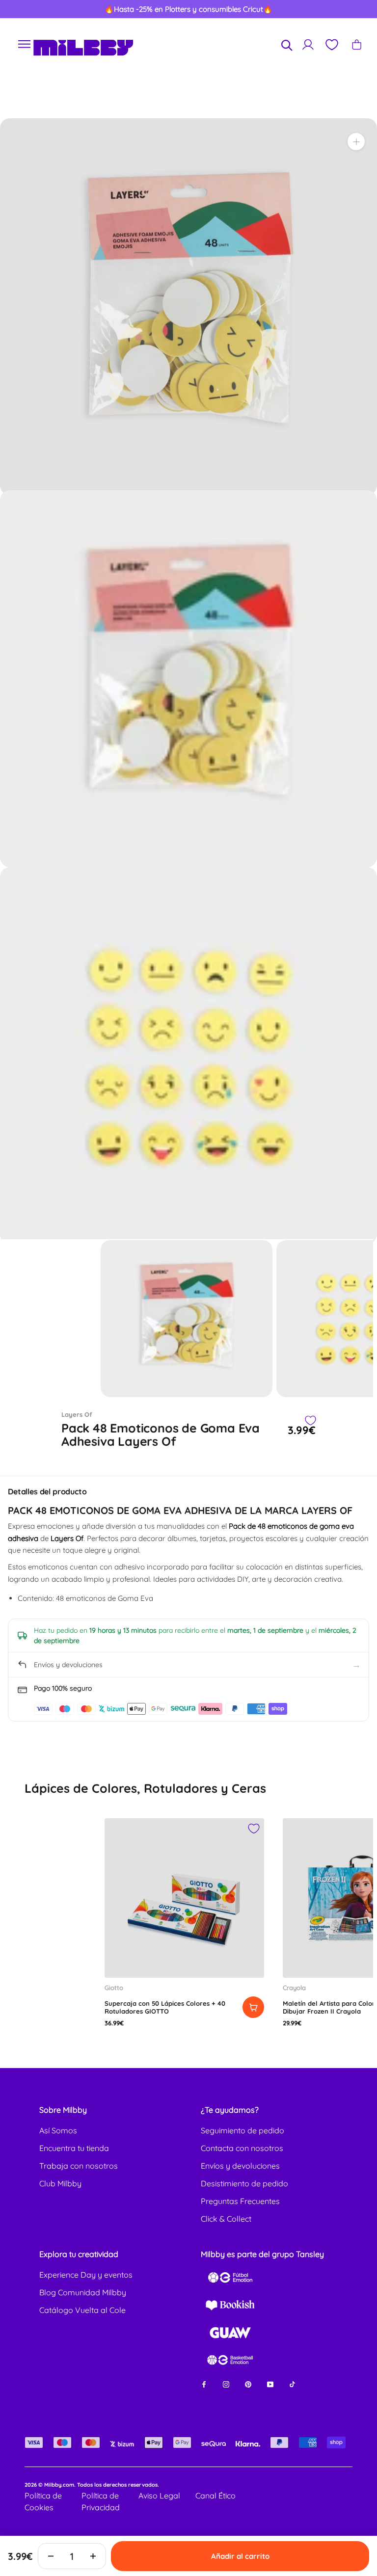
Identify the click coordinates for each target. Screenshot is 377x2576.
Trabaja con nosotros (79, 2166)
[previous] (26, 9)
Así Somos (58, 2130)
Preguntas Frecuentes (240, 2201)
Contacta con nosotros (242, 2148)
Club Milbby (60, 2183)
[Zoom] (356, 142)
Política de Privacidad (101, 2501)
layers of (77, 1414)
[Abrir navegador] (25, 44)
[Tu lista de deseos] (331, 45)
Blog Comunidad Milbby (83, 2292)
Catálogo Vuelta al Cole (82, 2310)
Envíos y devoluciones (240, 2166)
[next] (351, 9)
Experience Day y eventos (86, 2275)
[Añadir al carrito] (253, 2007)
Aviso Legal (159, 2496)
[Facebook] (204, 2384)
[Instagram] (226, 2384)
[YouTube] (270, 2384)
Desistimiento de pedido (244, 2183)
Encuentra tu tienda (74, 2148)
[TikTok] (292, 2384)
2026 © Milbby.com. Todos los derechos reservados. (92, 2485)
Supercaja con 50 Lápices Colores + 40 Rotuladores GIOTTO (165, 2007)
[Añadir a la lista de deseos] (310, 1421)
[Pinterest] (248, 2384)
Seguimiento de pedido (242, 2130)
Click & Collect (226, 2219)
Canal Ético (215, 2496)
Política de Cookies (43, 2501)
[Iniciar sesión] (308, 44)
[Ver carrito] (357, 44)
